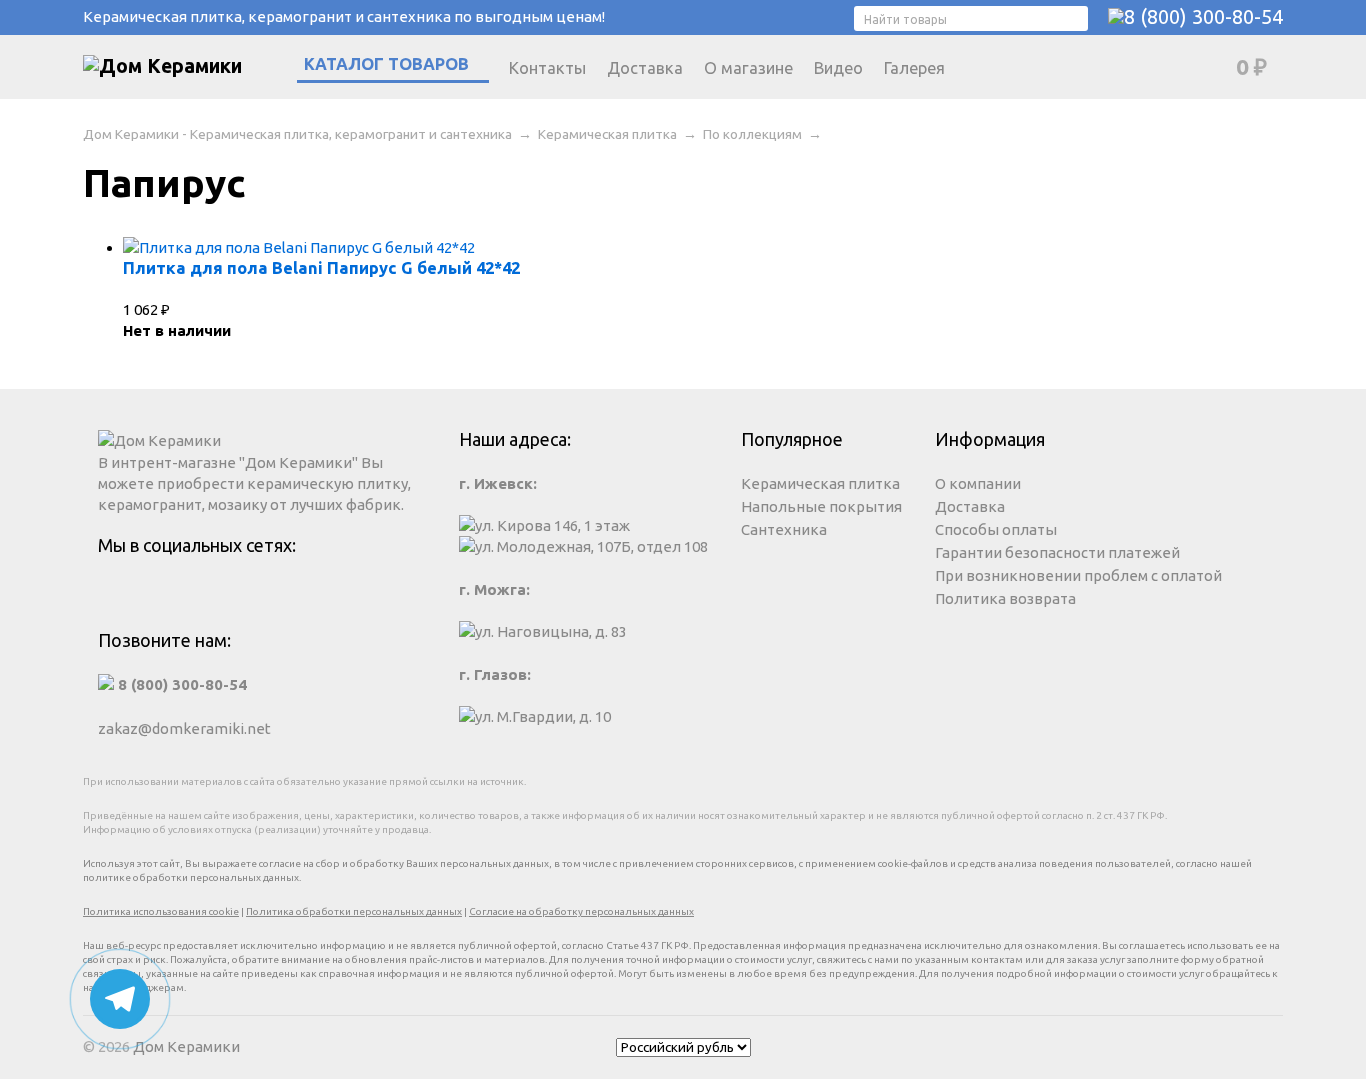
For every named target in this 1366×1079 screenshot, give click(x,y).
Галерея (914, 68)
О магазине (748, 68)
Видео (838, 68)
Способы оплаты (996, 529)
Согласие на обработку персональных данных (581, 911)
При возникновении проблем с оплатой (1078, 575)
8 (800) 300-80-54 (1203, 16)
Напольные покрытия (821, 506)
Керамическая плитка (607, 134)
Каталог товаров (386, 64)
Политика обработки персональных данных (354, 911)
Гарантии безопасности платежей (1057, 552)
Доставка (645, 68)
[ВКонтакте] (262, 593)
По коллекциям (752, 134)
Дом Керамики (186, 1046)
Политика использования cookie (161, 911)
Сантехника (784, 529)
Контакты (547, 68)
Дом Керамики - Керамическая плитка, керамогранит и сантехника (297, 134)
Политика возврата (1005, 598)
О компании (978, 483)
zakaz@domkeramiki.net (184, 728)
